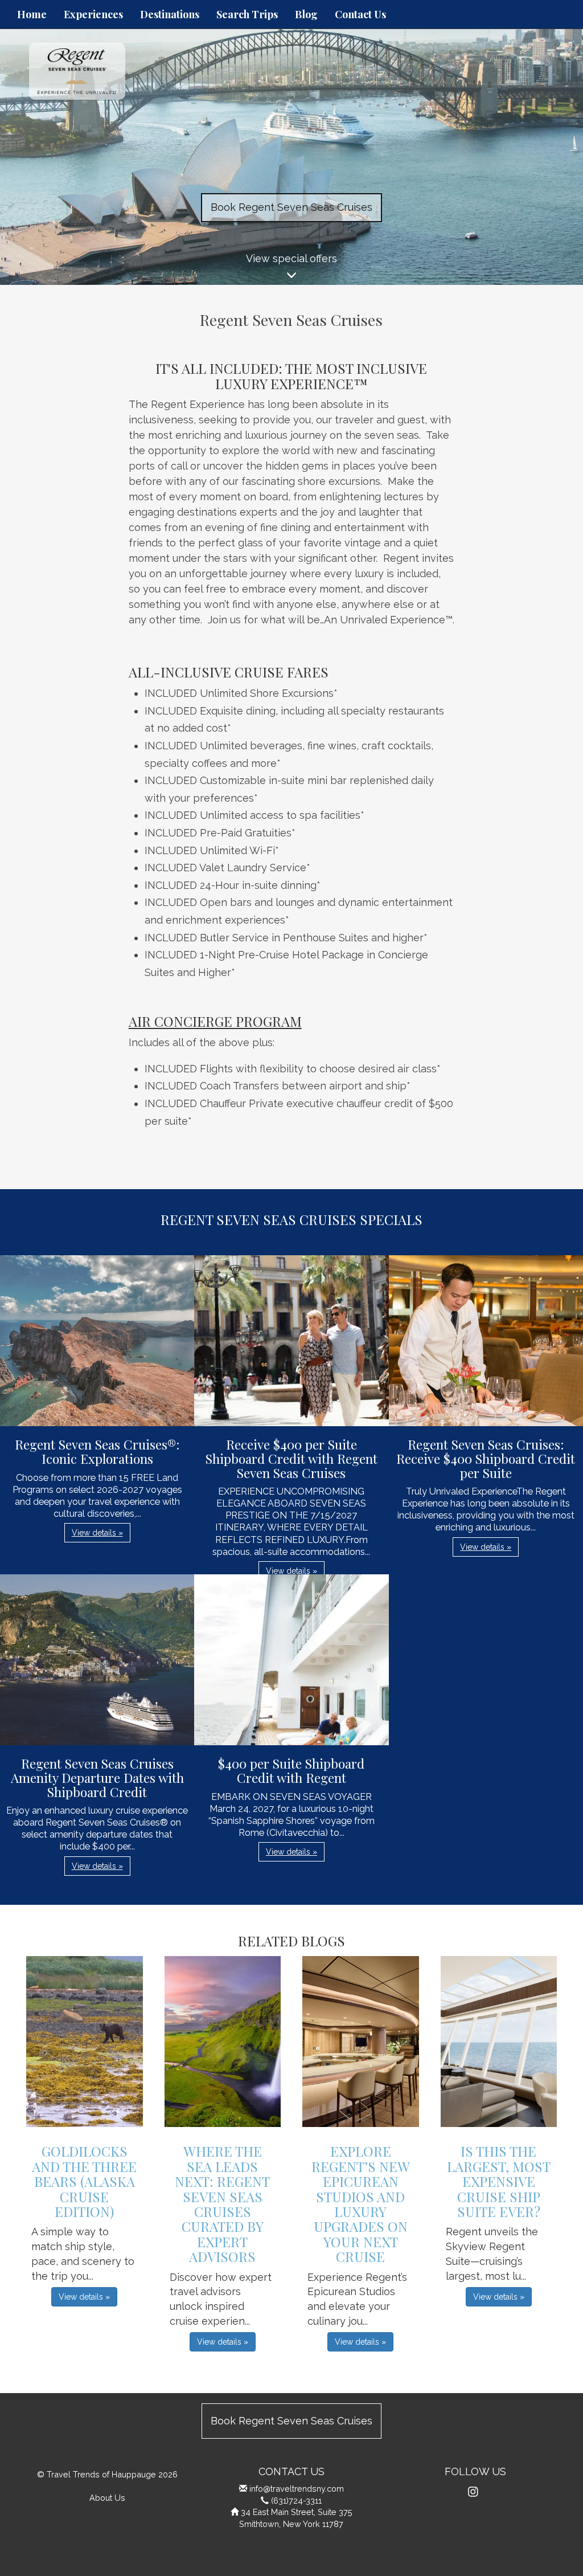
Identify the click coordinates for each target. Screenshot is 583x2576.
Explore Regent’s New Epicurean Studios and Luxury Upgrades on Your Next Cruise (361, 2204)
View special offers (291, 258)
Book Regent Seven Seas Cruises (291, 207)
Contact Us (360, 14)
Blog (306, 14)
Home (32, 14)
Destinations (170, 14)
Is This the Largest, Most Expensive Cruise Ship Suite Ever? (499, 2181)
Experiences (93, 14)
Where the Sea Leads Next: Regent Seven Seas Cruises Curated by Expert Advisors (222, 2204)
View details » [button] (97, 1533)
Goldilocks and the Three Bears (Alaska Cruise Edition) (84, 2181)
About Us (107, 2498)
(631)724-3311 (296, 2501)
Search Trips (247, 14)
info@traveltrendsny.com (297, 2489)
